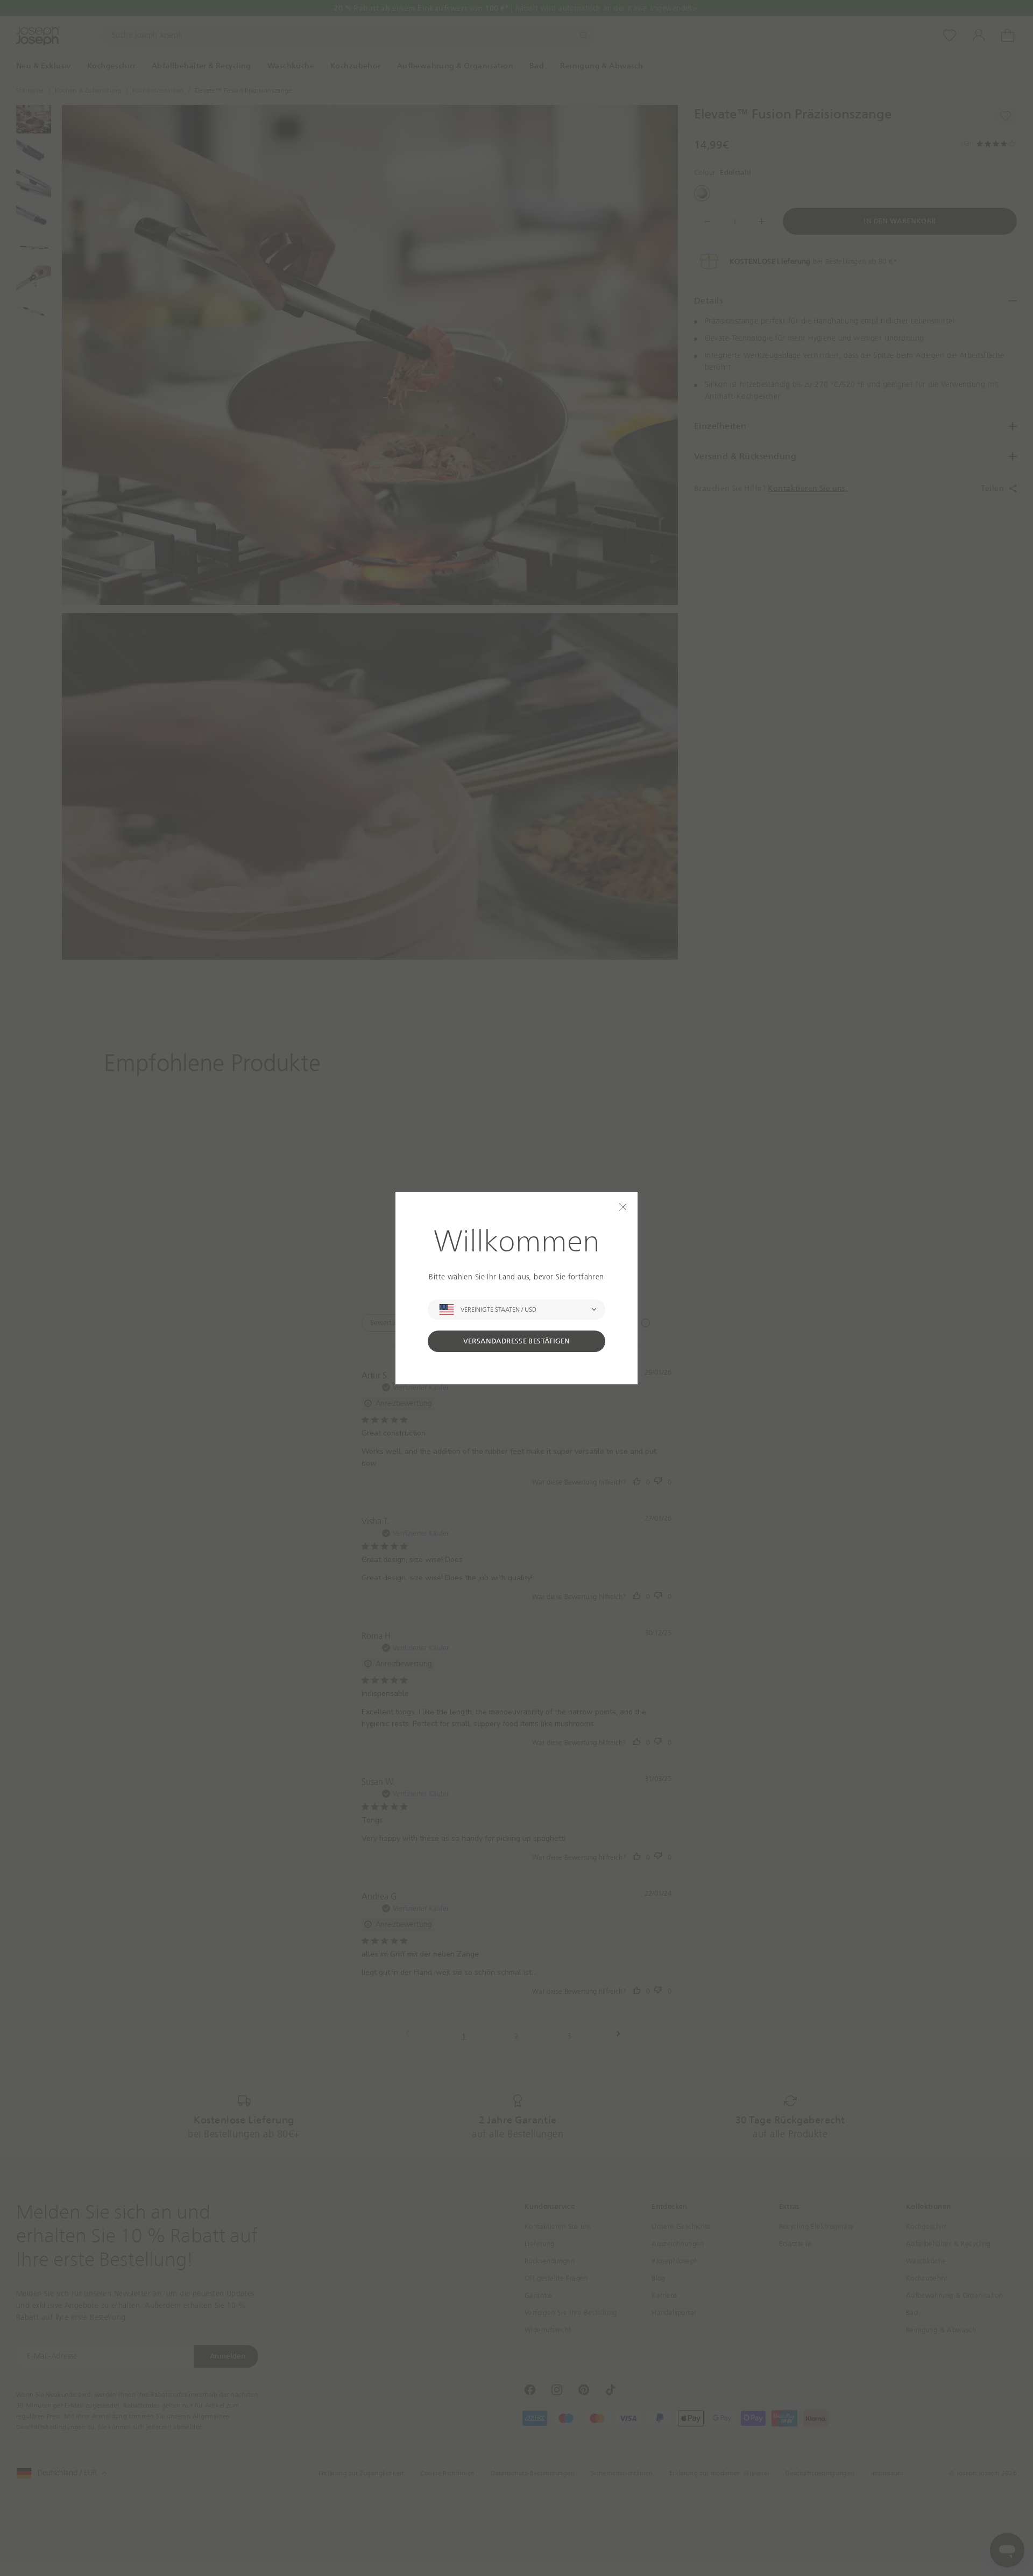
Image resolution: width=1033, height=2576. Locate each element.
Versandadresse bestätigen (517, 1341)
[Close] (623, 1207)
